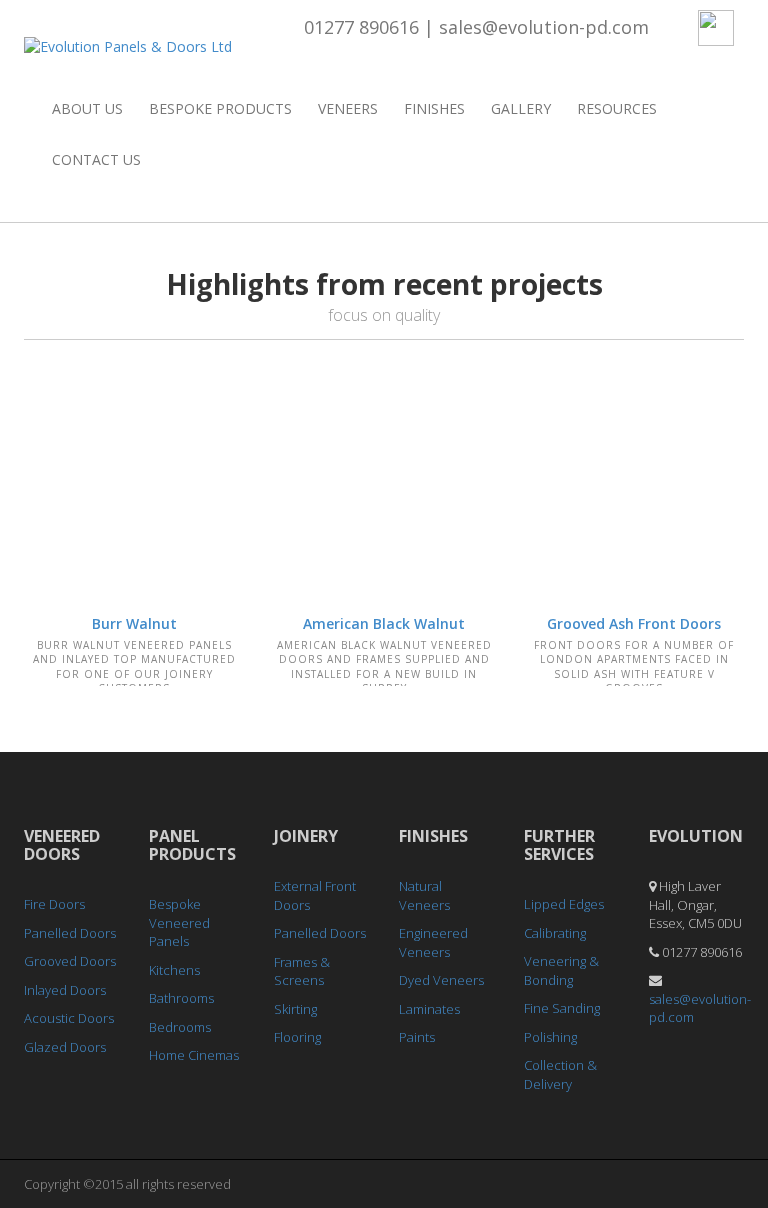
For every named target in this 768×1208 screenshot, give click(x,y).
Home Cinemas (194, 1055)
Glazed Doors (65, 1047)
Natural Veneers (424, 895)
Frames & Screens (302, 971)
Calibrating (555, 933)
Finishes (434, 108)
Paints (417, 1037)
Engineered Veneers (433, 942)
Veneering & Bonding (561, 970)
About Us (87, 108)
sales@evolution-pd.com (544, 27)
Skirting (295, 1009)
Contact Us (96, 159)
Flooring (297, 1037)
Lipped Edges (564, 904)
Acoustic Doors (69, 1018)
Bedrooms (180, 1027)
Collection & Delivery (560, 1074)
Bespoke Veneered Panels (179, 922)
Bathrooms (181, 998)
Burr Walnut (134, 623)
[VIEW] (134, 481)
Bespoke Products (220, 108)
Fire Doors (54, 904)
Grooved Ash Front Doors (634, 623)
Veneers (348, 108)
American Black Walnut (384, 623)
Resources (617, 108)
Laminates (429, 1009)
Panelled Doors (70, 933)
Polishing (550, 1037)
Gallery (521, 108)
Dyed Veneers (441, 980)
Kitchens (174, 970)
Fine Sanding (562, 1008)
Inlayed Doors (65, 990)
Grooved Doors (70, 961)
